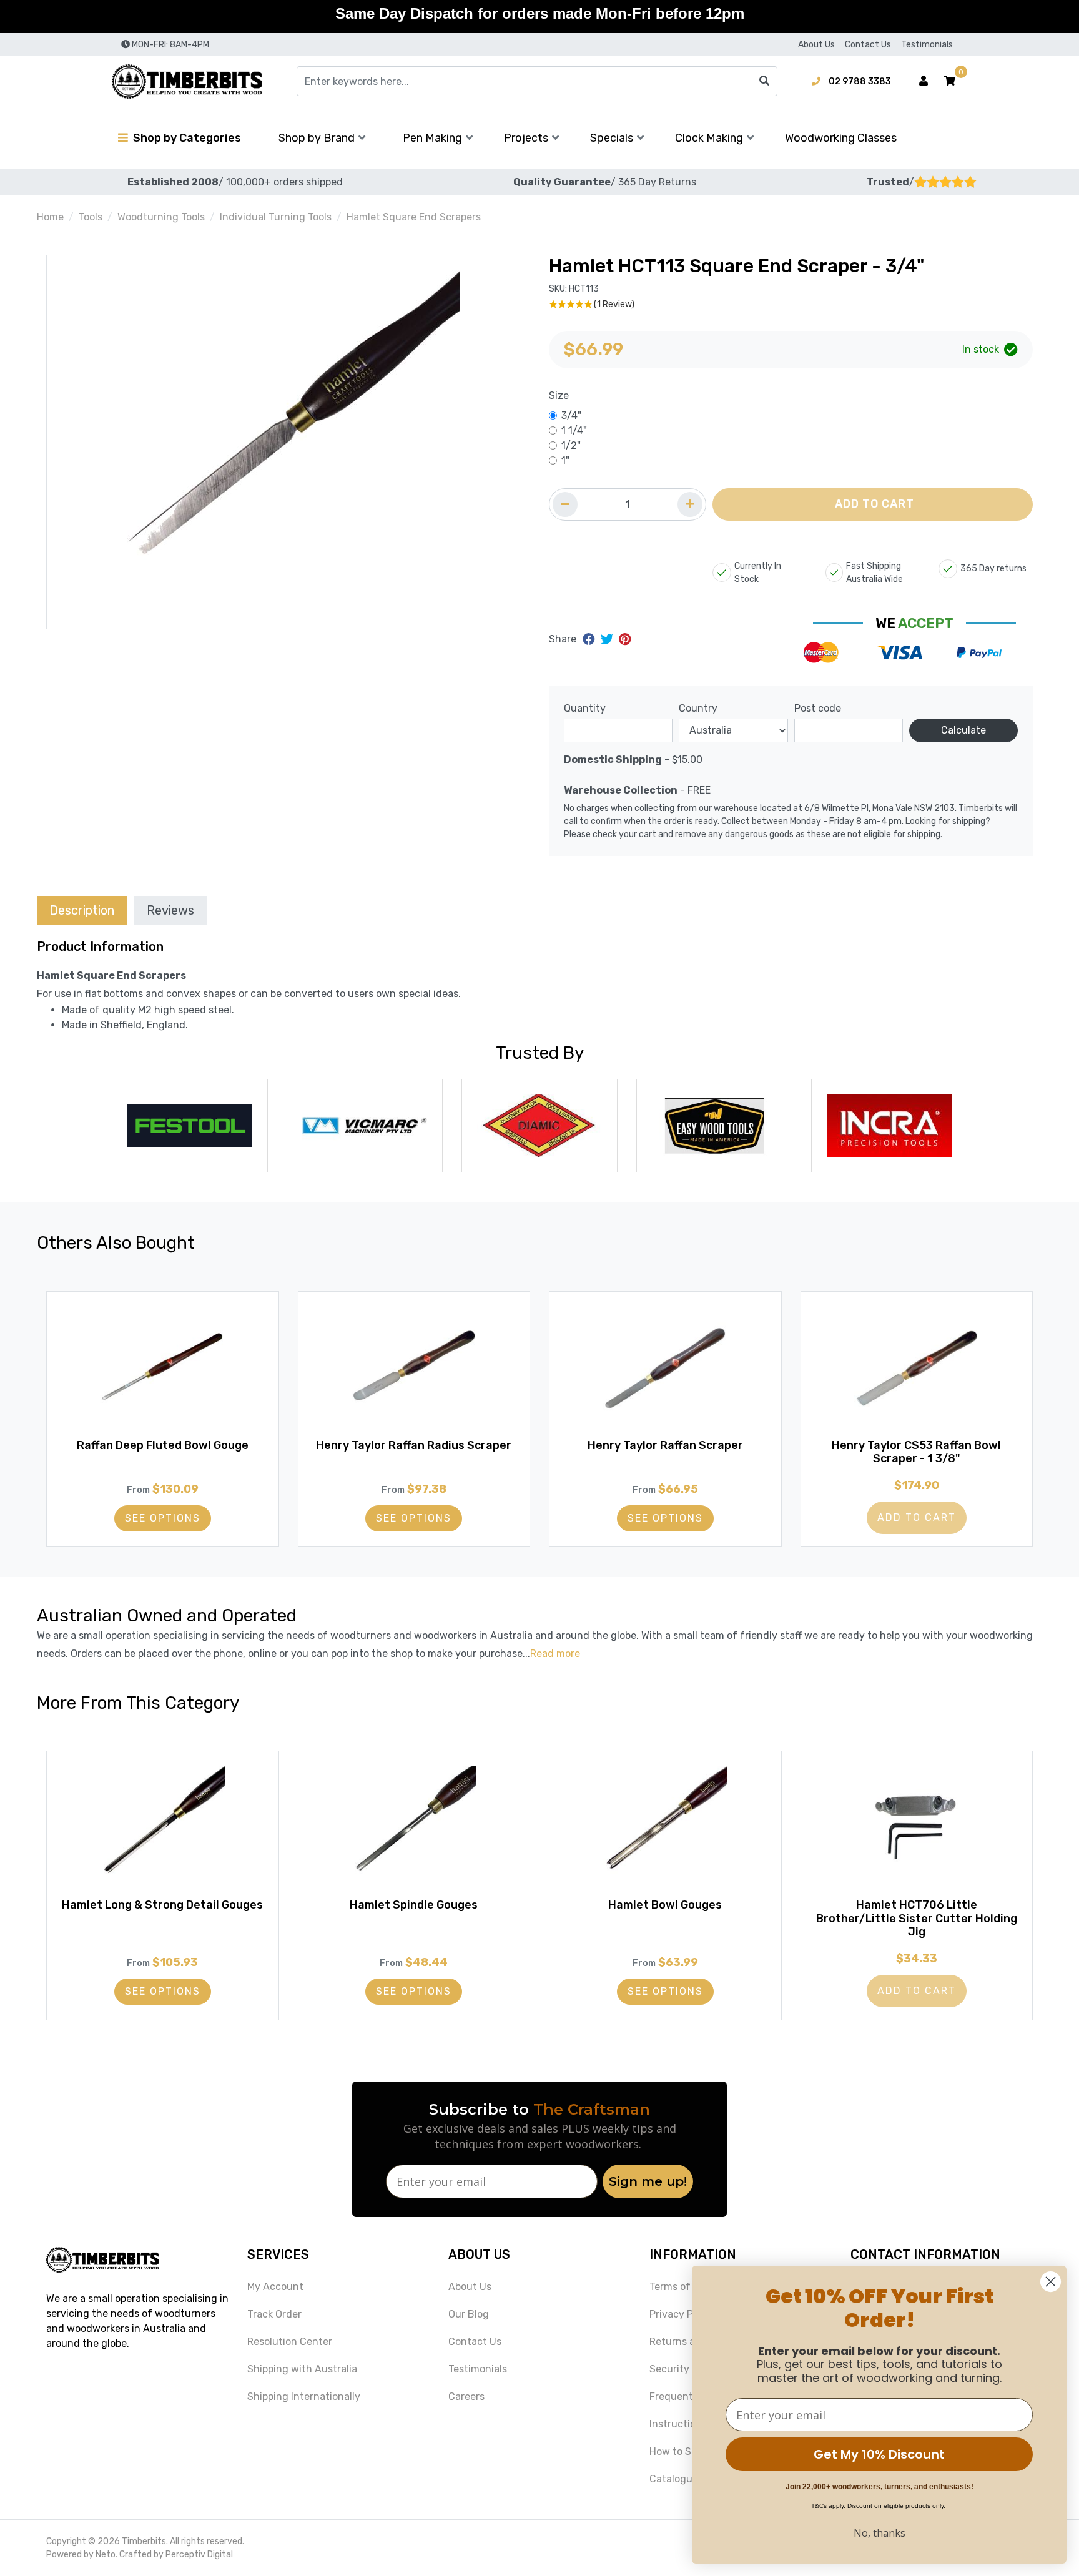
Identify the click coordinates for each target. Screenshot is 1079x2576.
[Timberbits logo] (187, 81)
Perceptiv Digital (199, 2554)
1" (565, 460)
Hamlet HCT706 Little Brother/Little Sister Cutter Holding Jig (917, 1918)
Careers (466, 2397)
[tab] (82, 910)
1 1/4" (574, 430)
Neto (106, 2554)
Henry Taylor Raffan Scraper (665, 1445)
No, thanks (879, 2533)
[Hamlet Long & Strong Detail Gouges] (163, 1829)
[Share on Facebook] (590, 639)
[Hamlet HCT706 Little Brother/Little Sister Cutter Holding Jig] (917, 1829)
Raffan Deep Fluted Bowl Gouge (163, 1445)
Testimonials (927, 45)
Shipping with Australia (302, 2369)
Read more (555, 1654)
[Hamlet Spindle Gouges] (414, 1829)
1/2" (571, 445)
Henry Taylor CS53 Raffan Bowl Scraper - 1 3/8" (916, 1452)
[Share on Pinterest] (625, 639)
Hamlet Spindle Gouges (414, 1905)
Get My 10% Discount (879, 2454)
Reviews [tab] (170, 910)
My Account (275, 2287)
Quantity (585, 708)
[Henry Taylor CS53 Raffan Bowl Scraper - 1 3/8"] (917, 1369)
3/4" (571, 415)
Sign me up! (648, 2181)
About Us (816, 45)
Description (82, 910)
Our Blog (469, 2314)
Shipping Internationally (304, 2397)
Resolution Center (290, 2342)
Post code (818, 708)
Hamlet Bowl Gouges (665, 1905)
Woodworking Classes (841, 138)
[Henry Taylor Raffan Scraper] (665, 1369)
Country (698, 708)
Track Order (274, 2314)
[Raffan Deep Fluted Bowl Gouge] (163, 1369)
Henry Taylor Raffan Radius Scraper (414, 1445)
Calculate (963, 730)
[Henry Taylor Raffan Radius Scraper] (414, 1369)
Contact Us (868, 45)
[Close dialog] (1051, 2282)
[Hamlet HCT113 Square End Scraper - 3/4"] (288, 442)
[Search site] (764, 81)
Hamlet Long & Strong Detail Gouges (162, 1905)
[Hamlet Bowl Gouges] (665, 1829)
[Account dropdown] (924, 81)
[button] (950, 81)
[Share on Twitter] (608, 639)
